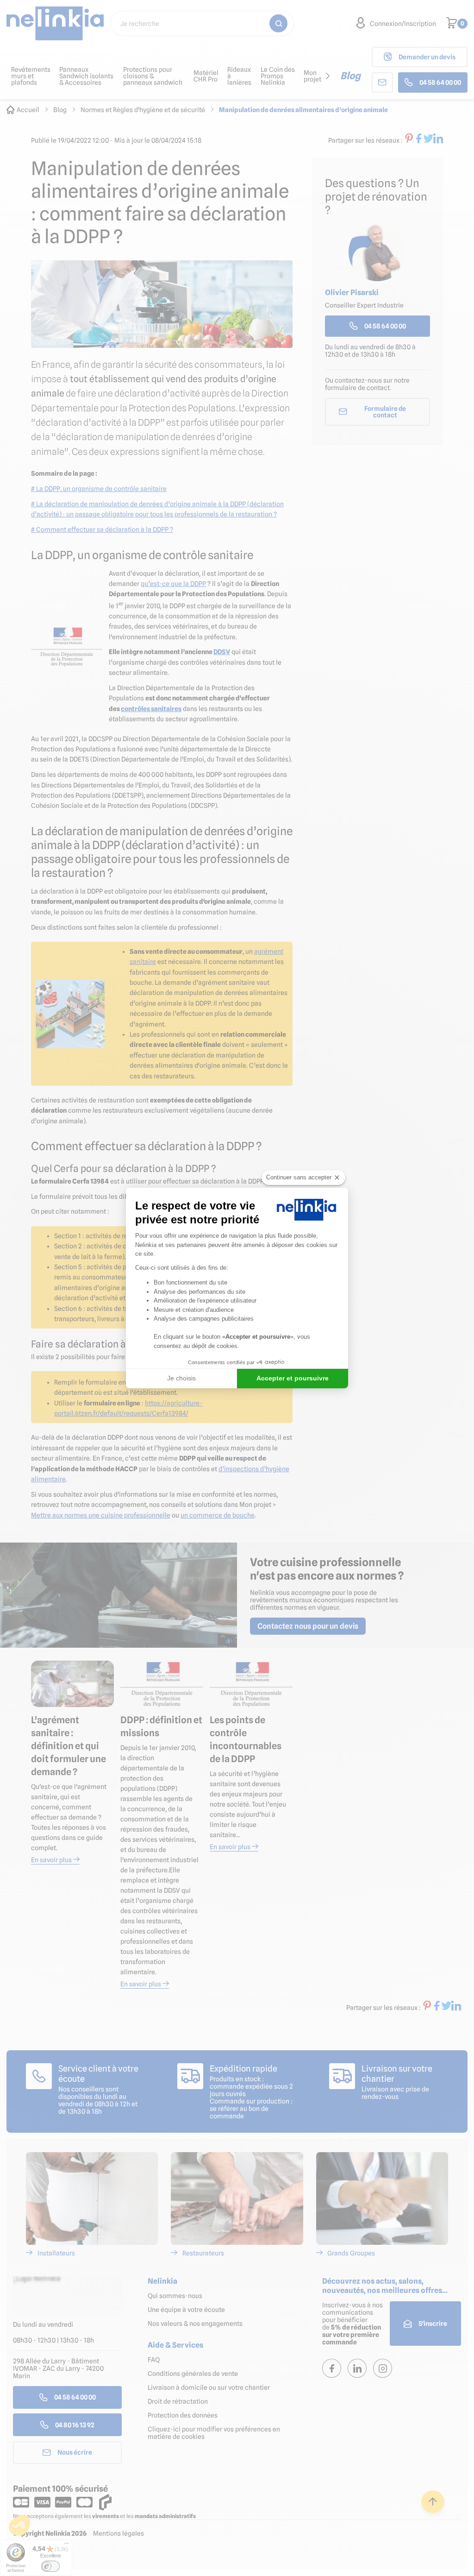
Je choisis (181, 1378)
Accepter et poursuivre (293, 1378)
